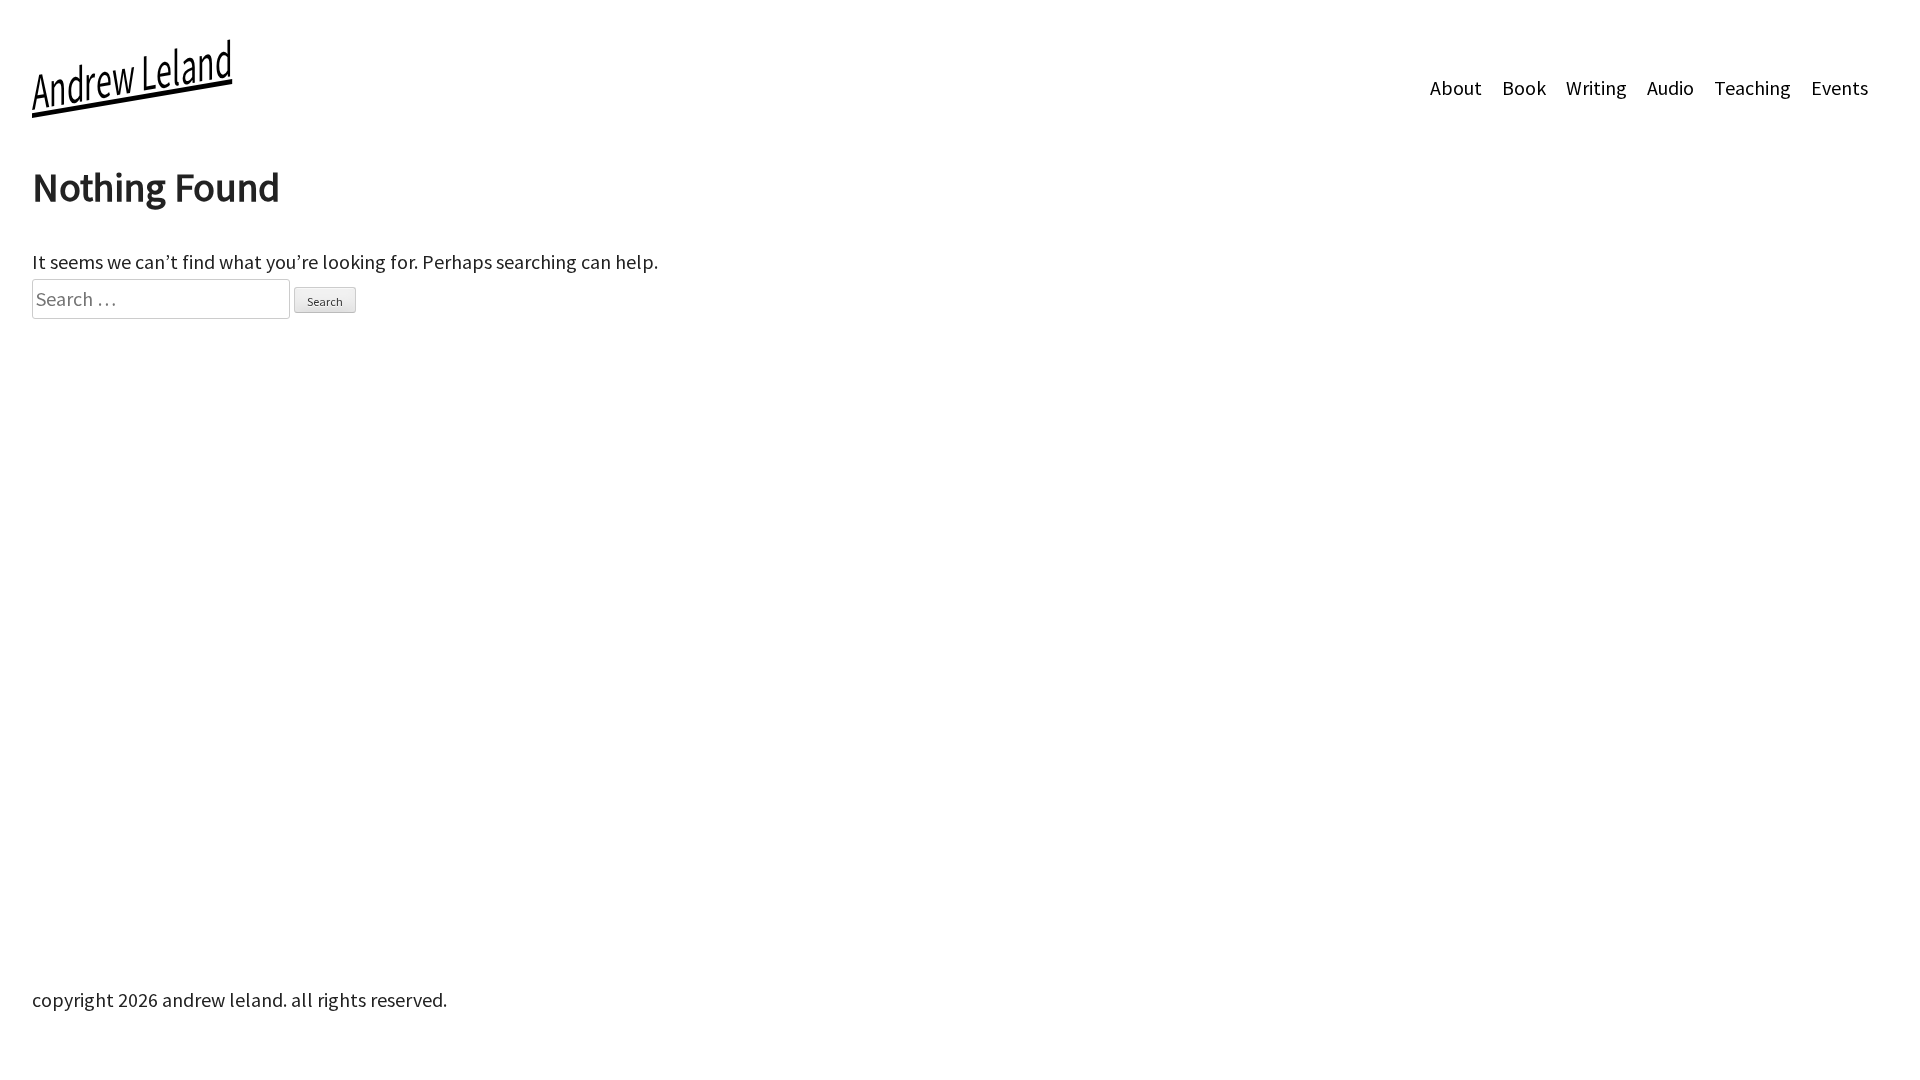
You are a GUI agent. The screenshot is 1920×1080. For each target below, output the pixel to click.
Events (1839, 87)
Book (1524, 87)
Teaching (1752, 87)
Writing (1596, 87)
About (1456, 87)
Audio (1670, 87)
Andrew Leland (132, 75)
